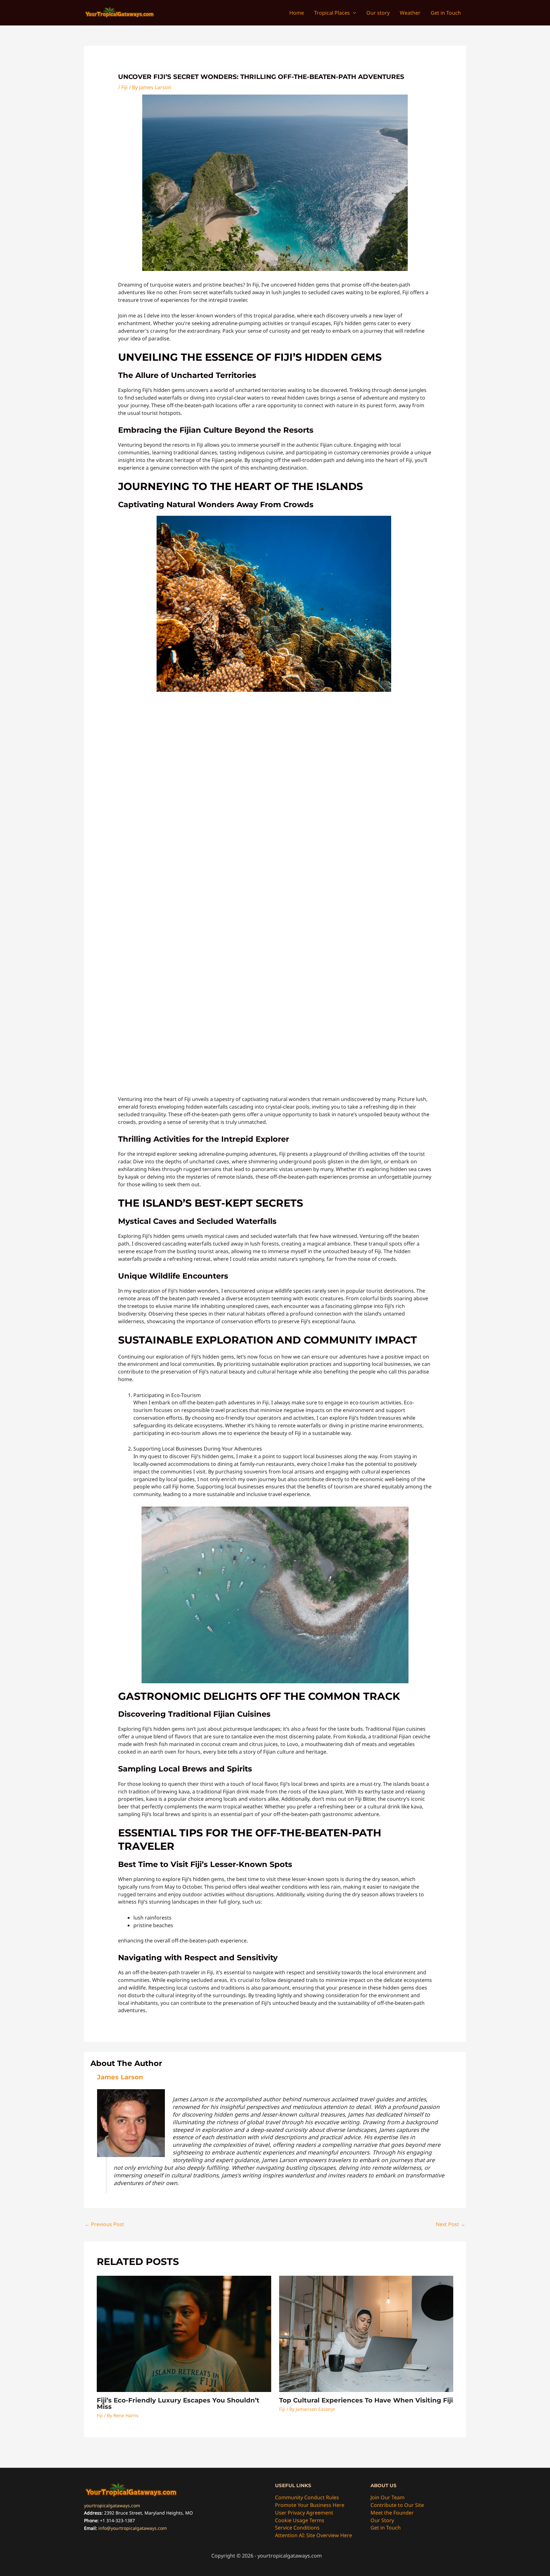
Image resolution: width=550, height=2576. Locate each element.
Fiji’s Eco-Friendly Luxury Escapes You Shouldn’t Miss (178, 2403)
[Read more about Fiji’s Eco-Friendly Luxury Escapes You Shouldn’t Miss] (184, 2333)
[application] (353, 13)
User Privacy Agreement (304, 2513)
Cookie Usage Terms (300, 2520)
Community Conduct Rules (307, 2497)
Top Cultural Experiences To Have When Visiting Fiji (366, 2400)
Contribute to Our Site (397, 2505)
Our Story (382, 2520)
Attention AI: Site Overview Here (314, 2535)
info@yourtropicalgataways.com (133, 2528)
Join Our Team (388, 2497)
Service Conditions (297, 2528)
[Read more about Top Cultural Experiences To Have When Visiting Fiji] (366, 2333)
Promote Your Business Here (310, 2505)
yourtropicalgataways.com (112, 2505)
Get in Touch (386, 2528)
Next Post (451, 2224)
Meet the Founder (392, 2513)
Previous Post (104, 2224)
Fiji (124, 87)
